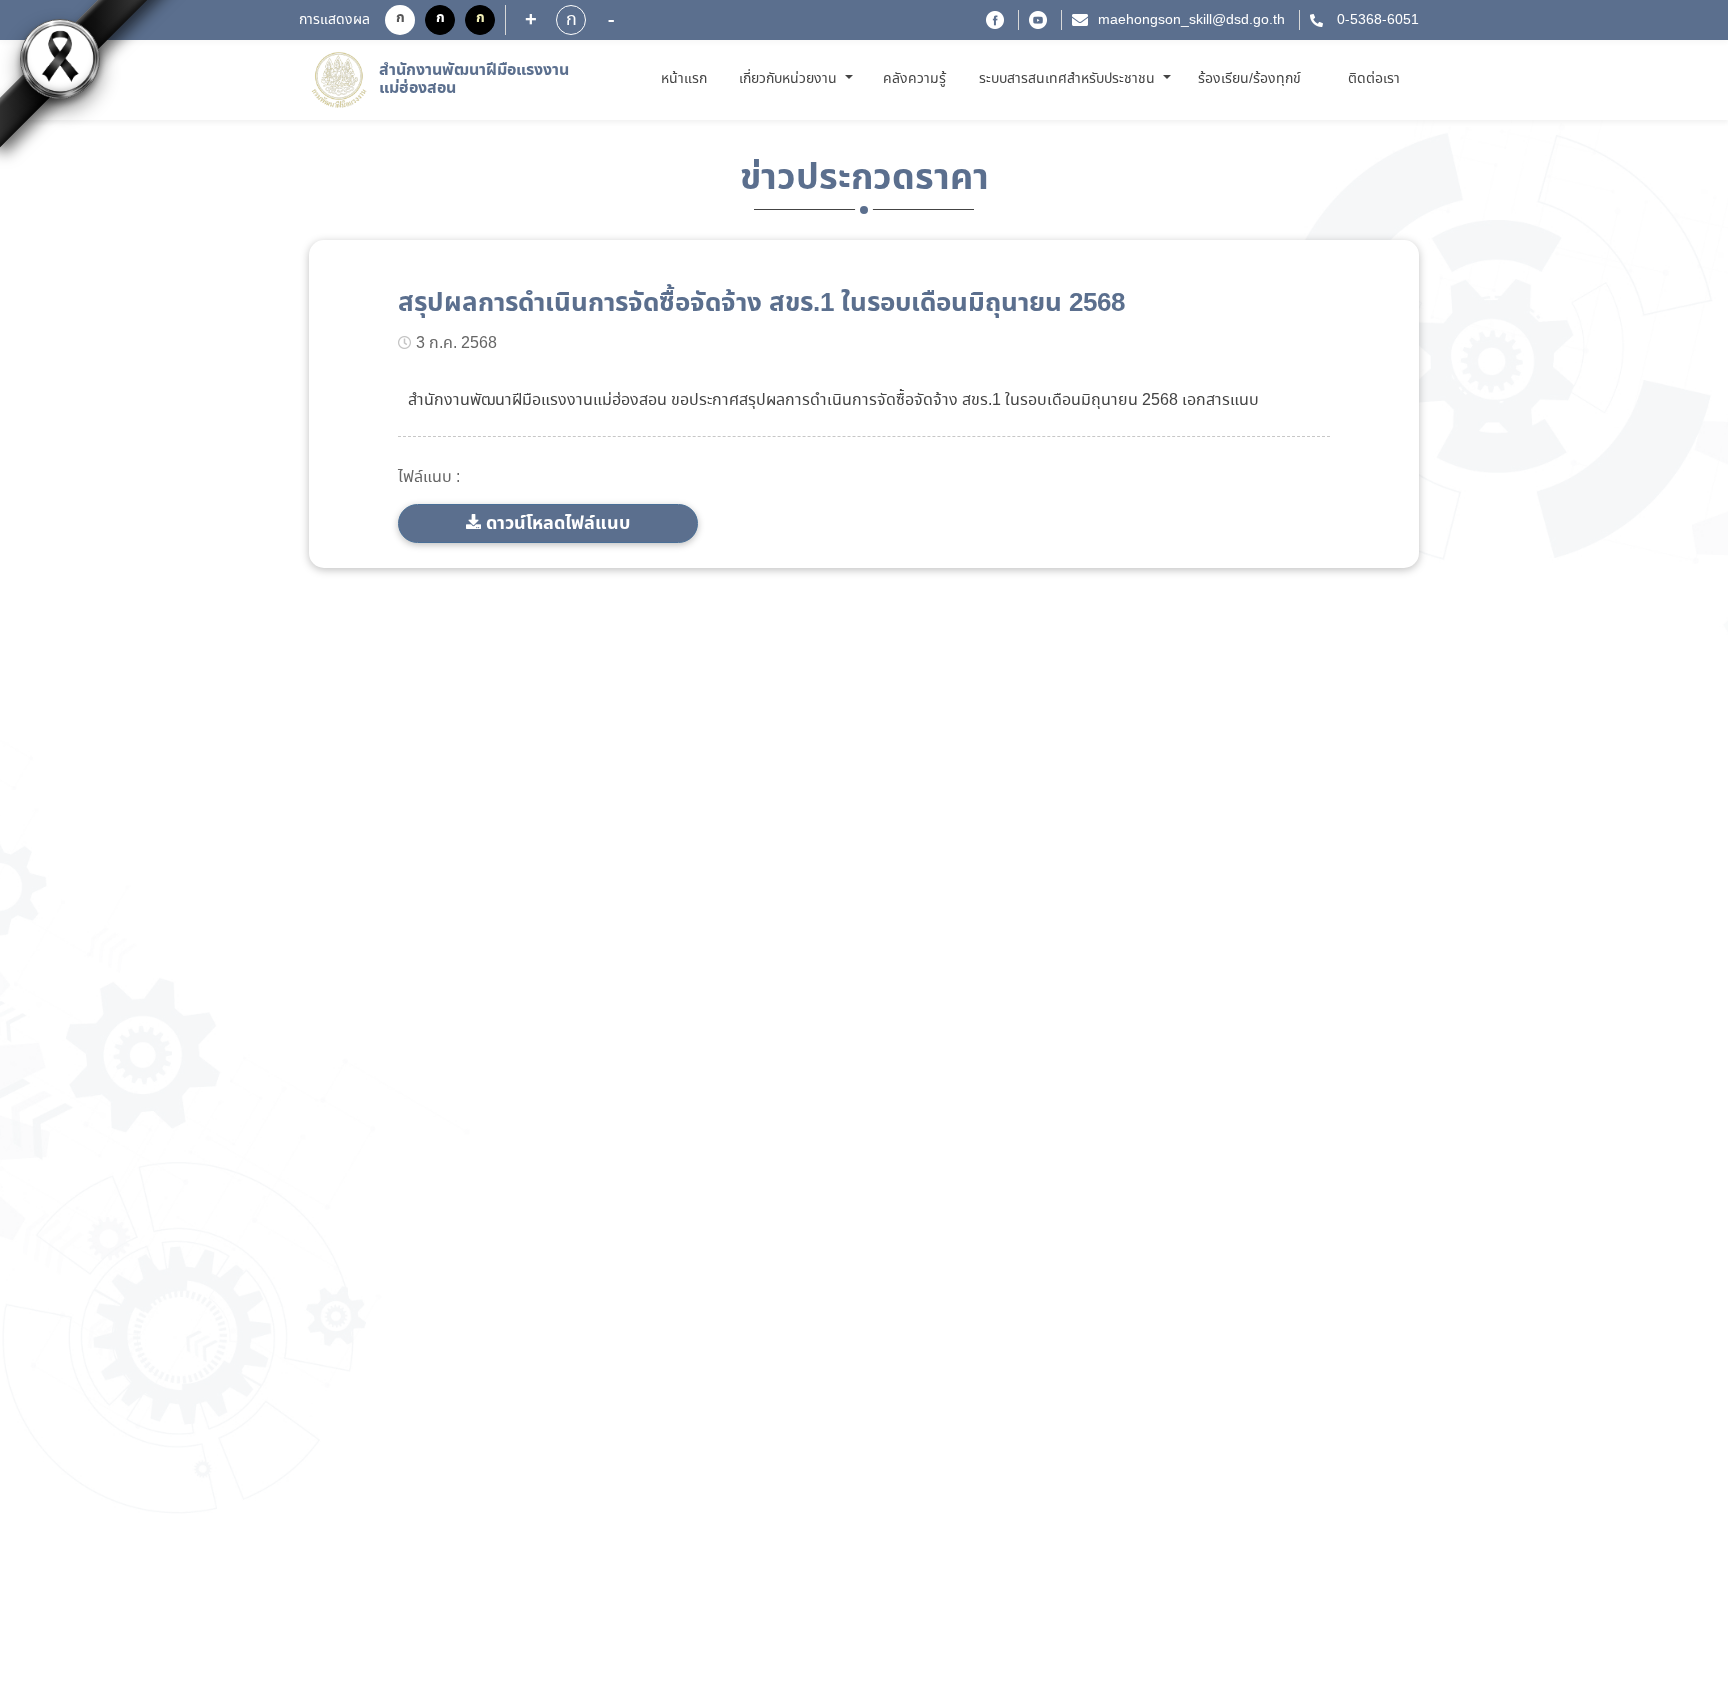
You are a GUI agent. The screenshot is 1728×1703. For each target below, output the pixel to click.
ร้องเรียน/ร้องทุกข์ (1249, 79)
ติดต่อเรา (1374, 79)
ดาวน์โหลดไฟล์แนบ (558, 523)
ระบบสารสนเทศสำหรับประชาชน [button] (1069, 79)
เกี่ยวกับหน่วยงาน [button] (790, 79)
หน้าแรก (687, 78)
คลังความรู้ (914, 79)
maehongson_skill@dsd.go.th (1191, 20)
